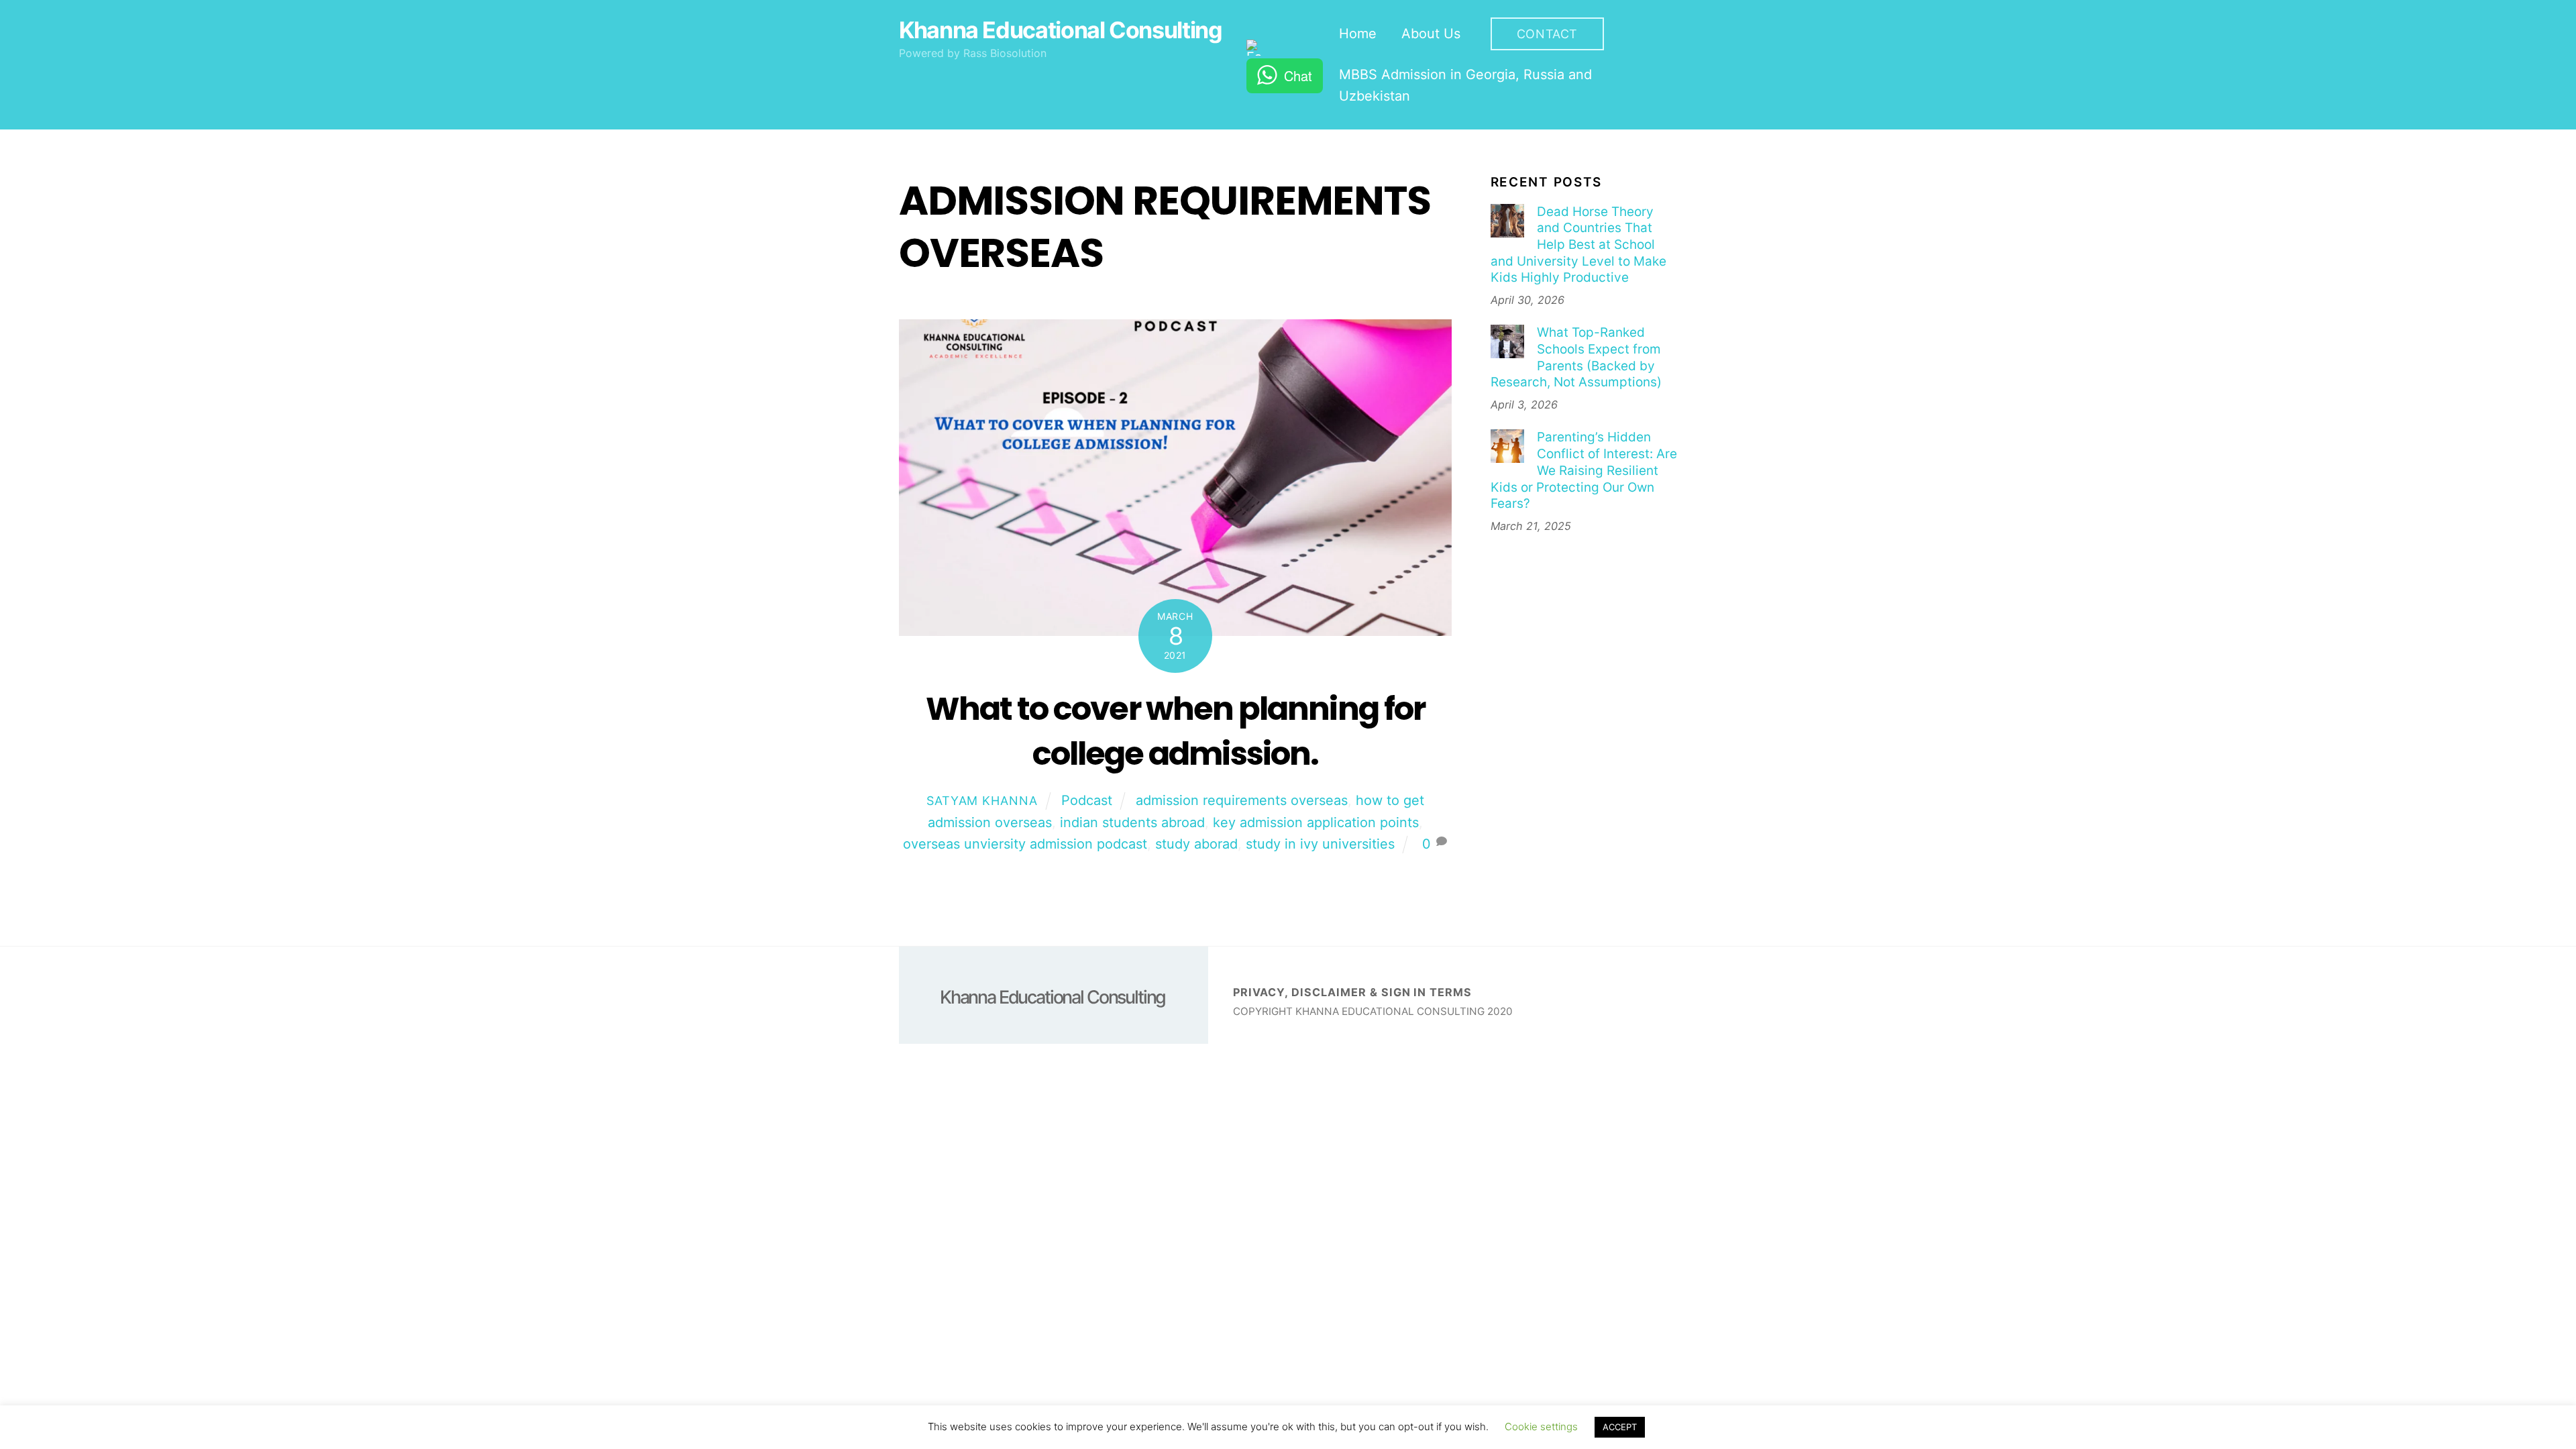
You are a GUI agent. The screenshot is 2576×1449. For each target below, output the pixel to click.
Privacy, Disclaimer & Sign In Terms (1352, 992)
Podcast (1087, 800)
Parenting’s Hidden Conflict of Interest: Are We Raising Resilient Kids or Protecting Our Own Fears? (1584, 470)
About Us (1431, 34)
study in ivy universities (1320, 844)
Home (1358, 34)
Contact (1547, 34)
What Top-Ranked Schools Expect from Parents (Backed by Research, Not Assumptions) (1576, 357)
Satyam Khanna (982, 801)
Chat (1298, 75)
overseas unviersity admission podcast (1025, 844)
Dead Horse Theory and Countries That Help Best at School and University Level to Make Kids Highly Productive (1578, 245)
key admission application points (1316, 822)
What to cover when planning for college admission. (1175, 731)
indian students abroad (1132, 822)
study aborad (1196, 844)
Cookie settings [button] (1541, 1427)
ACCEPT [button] (1620, 1427)
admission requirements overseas (1242, 800)
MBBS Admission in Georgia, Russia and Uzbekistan (1465, 85)
